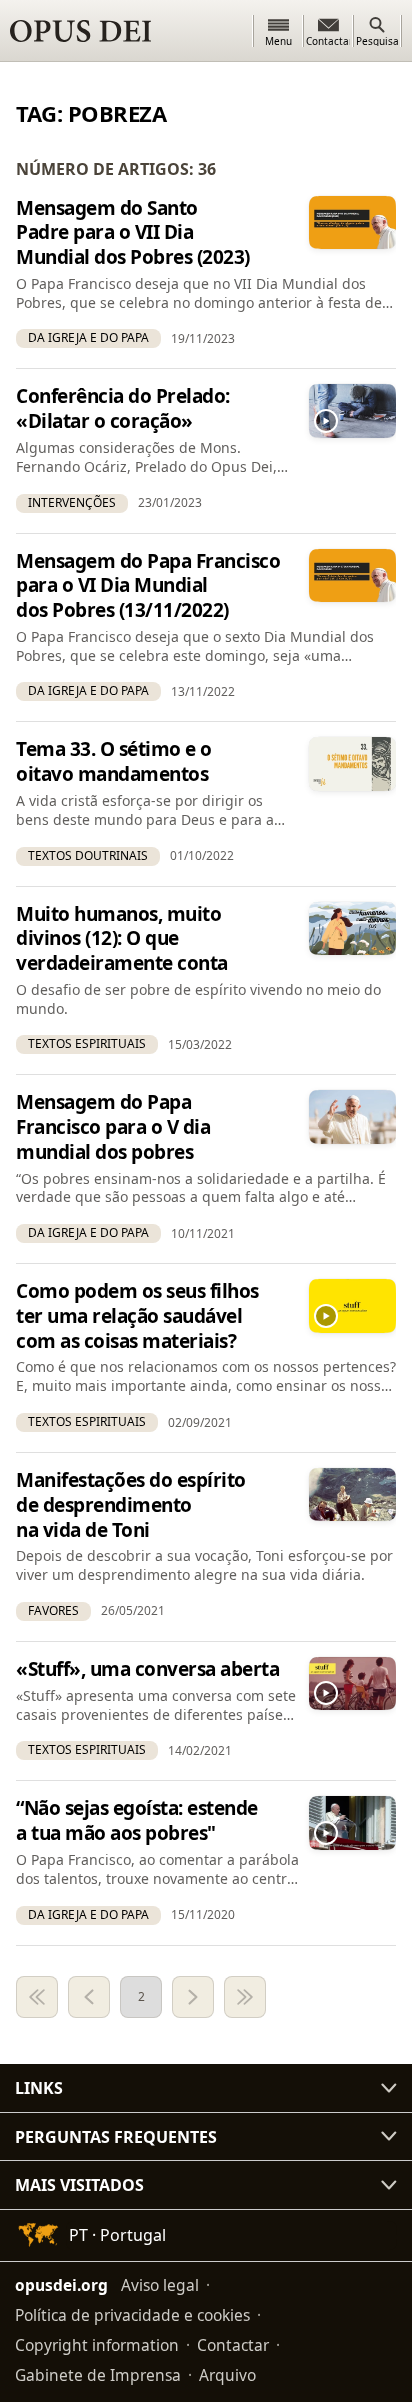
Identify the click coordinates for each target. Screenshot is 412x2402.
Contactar (233, 2345)
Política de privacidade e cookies (132, 2315)
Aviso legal (160, 2285)
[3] (193, 1997)
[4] (245, 1997)
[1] (37, 1997)
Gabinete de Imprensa (98, 2375)
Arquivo (227, 2375)
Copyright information (97, 2345)
